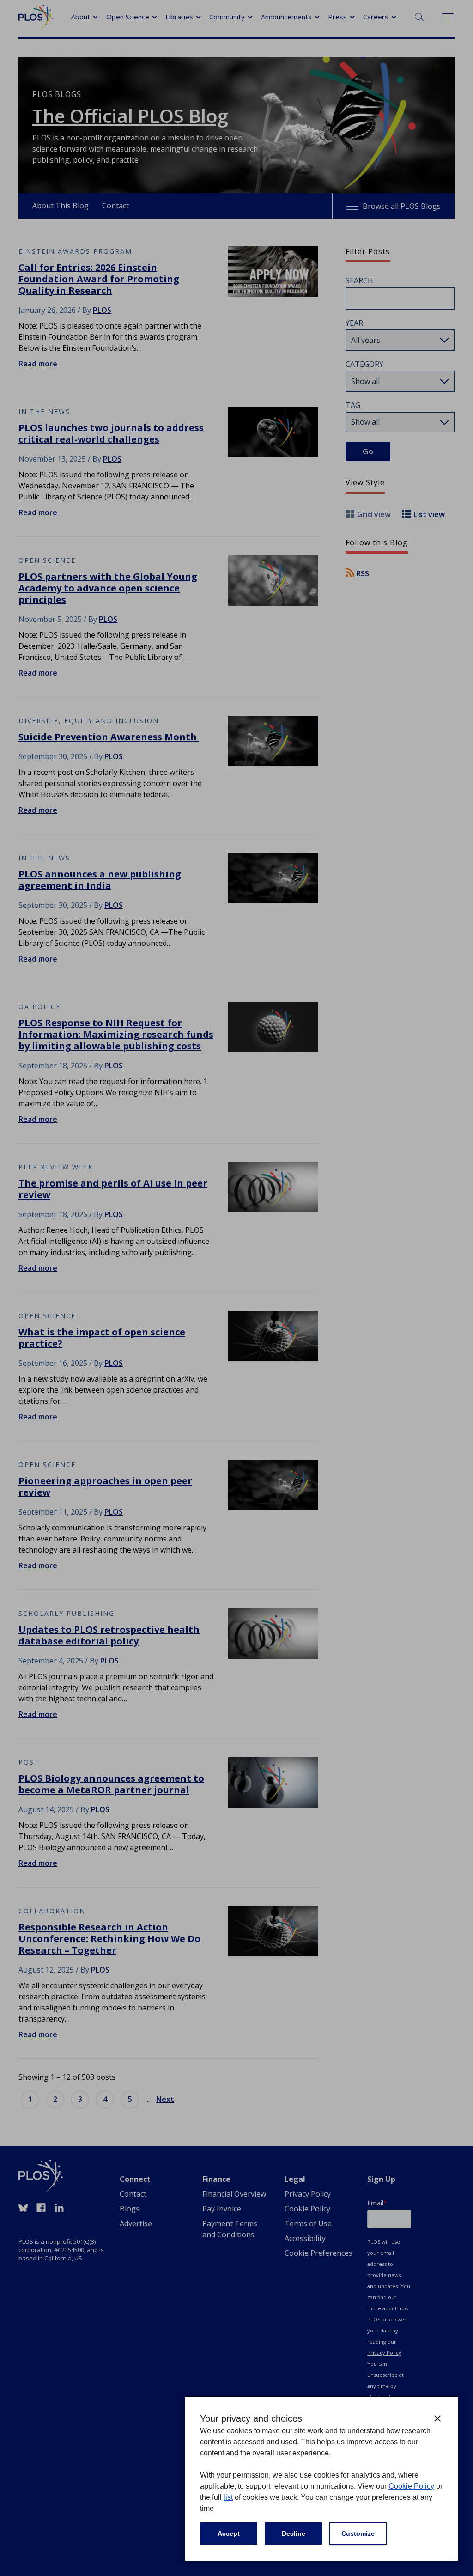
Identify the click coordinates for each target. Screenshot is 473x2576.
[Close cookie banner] (437, 2418)
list (228, 2497)
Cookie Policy (411, 2486)
